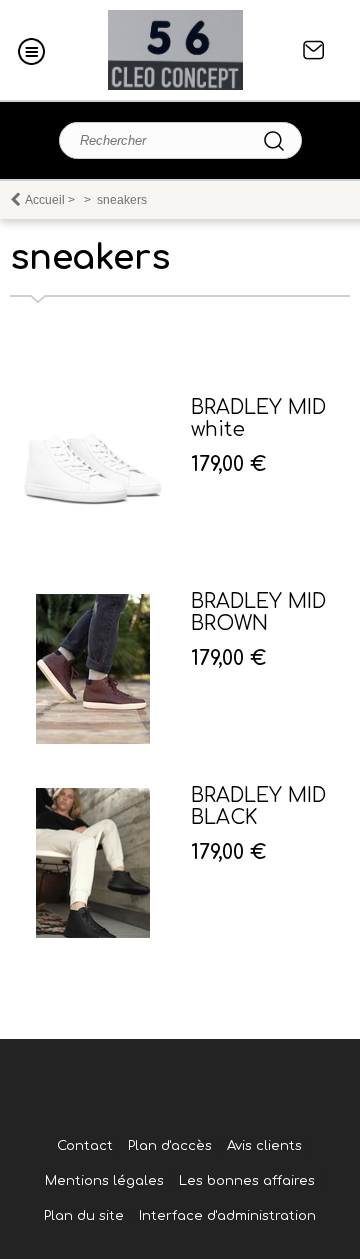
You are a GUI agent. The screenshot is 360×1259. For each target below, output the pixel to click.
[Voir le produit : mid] (93, 740)
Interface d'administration (227, 1216)
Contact (314, 50)
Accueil (45, 200)
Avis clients (264, 1146)
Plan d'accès (170, 1146)
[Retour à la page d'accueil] (175, 50)
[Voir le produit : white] (93, 546)
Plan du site (84, 1216)
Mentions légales (104, 1181)
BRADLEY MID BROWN (258, 613)
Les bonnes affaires (247, 1181)
